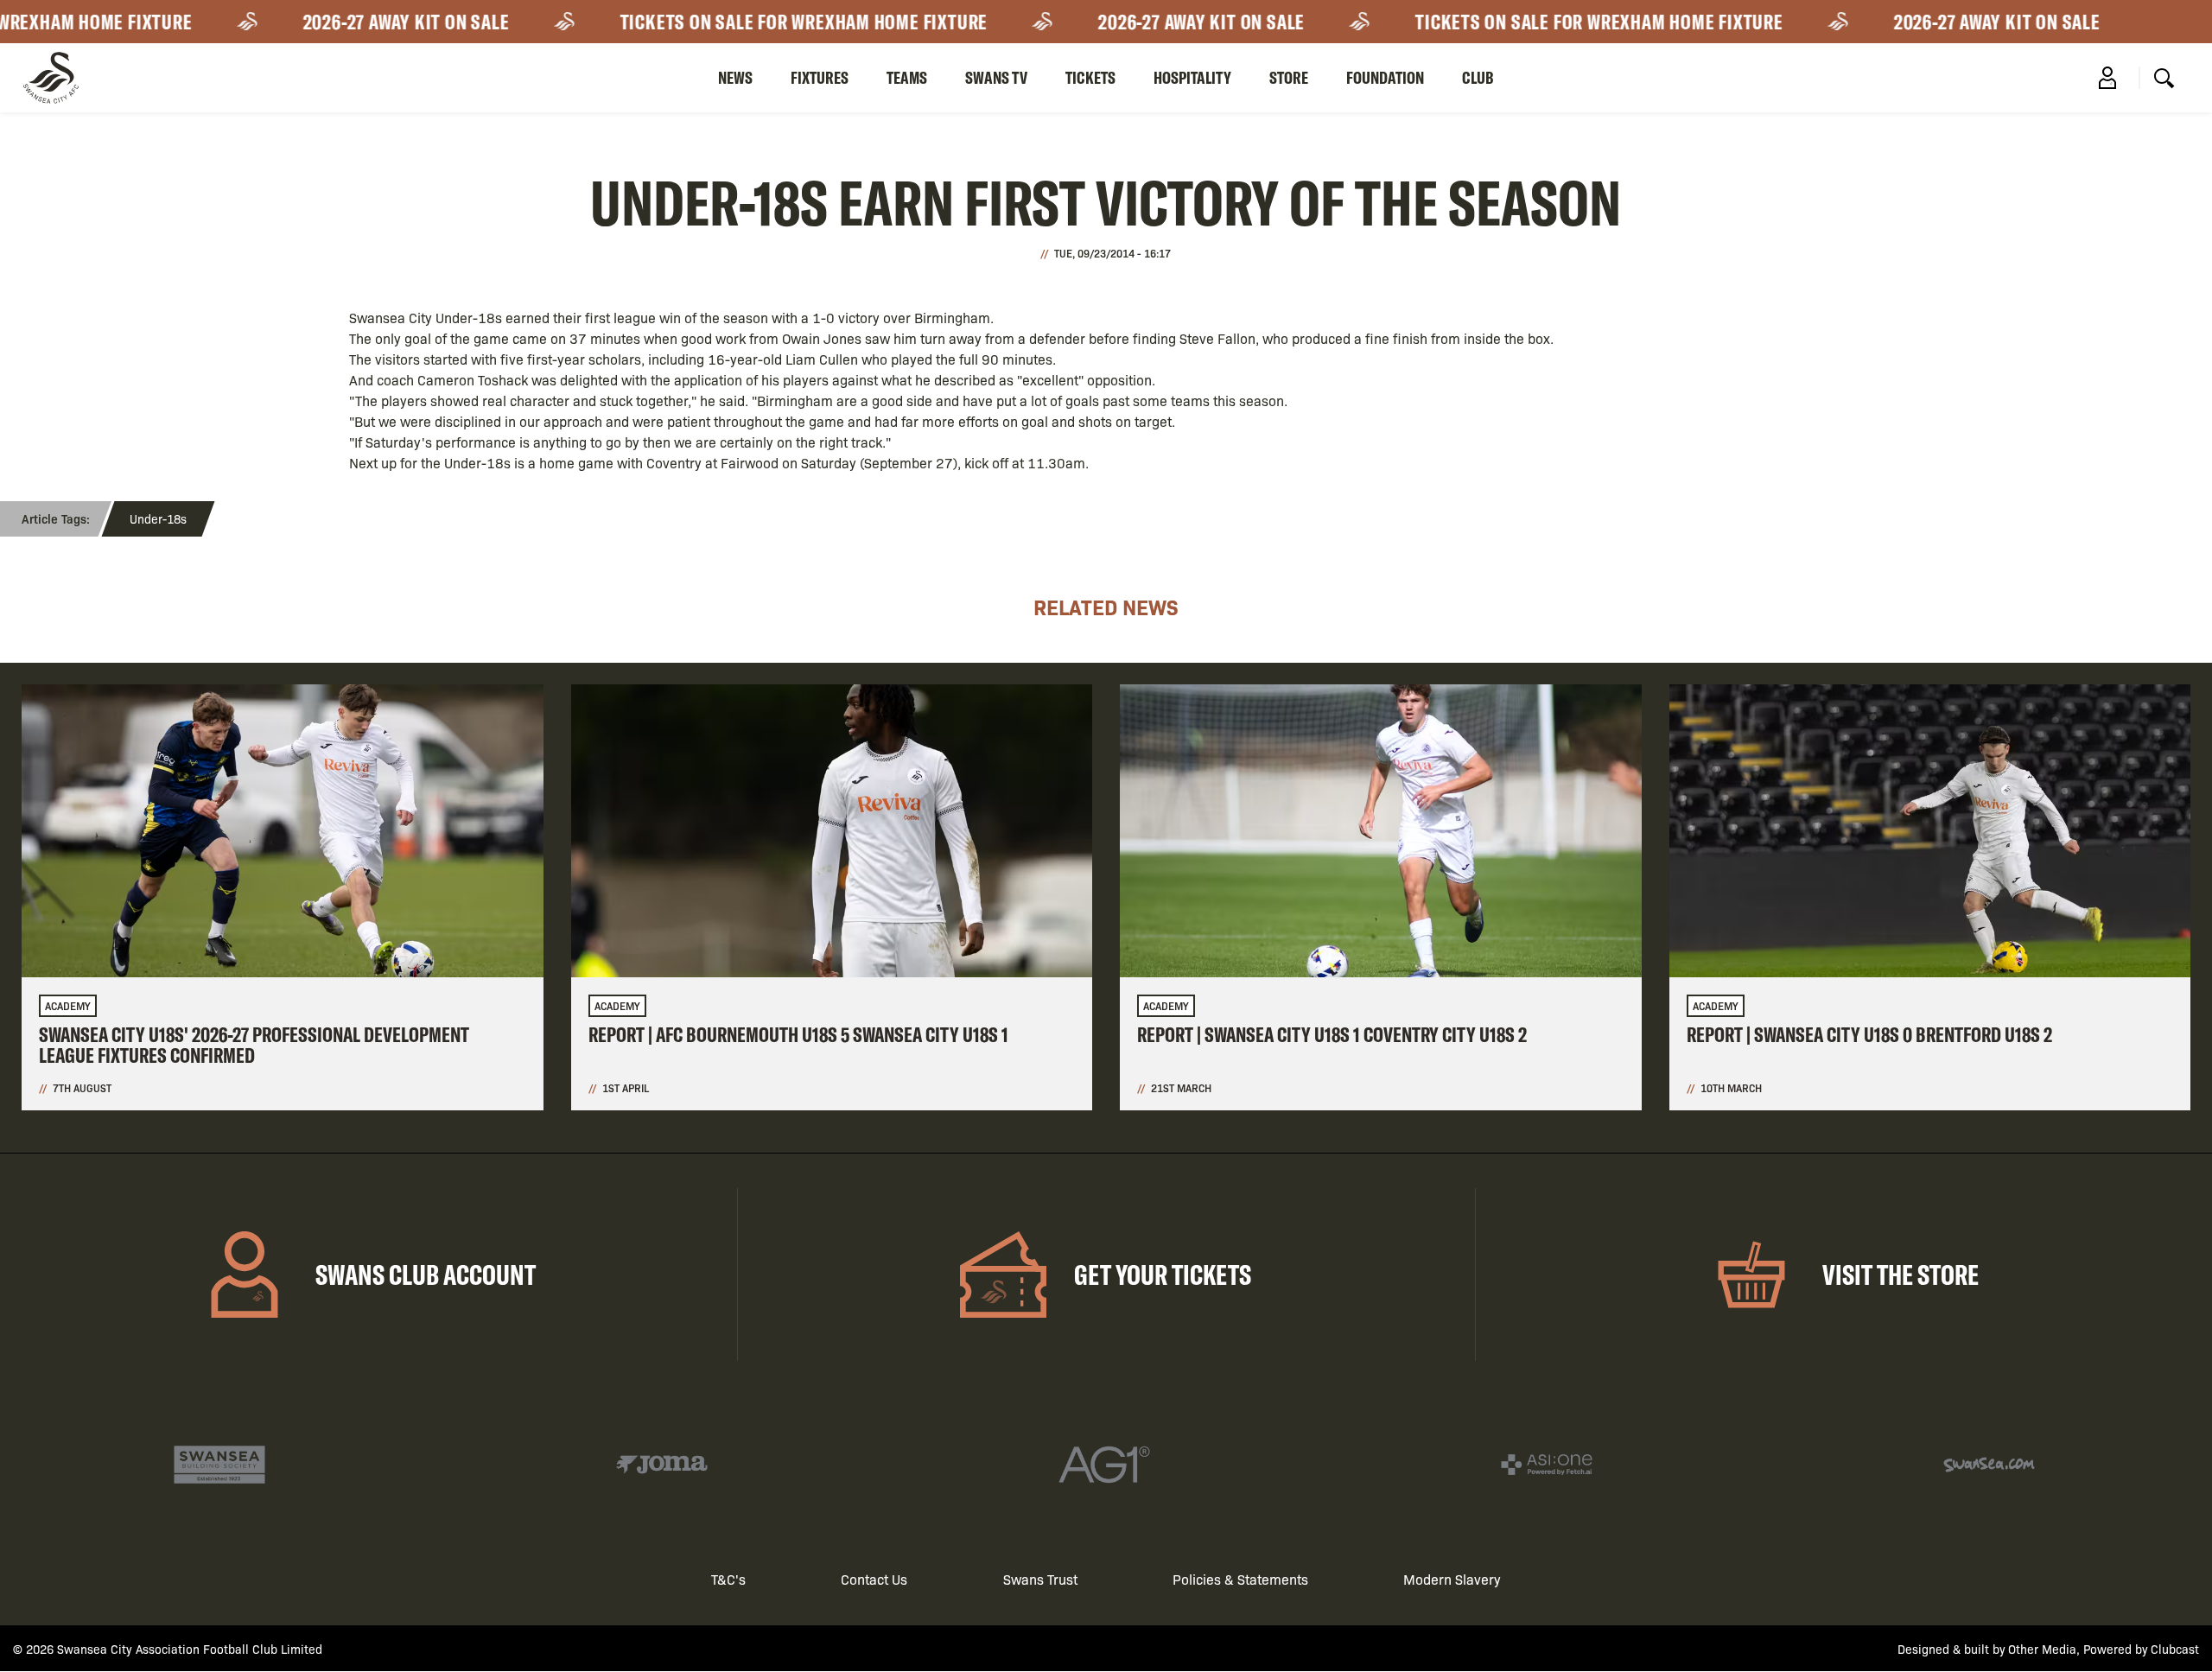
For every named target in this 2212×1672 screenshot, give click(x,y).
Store (1289, 77)
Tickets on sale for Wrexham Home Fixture (775, 22)
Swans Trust (1040, 1579)
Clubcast (2175, 1649)
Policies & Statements (1240, 1579)
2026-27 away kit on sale (377, 22)
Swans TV (996, 77)
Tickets (1090, 77)
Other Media (2042, 1649)
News (735, 77)
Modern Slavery (1452, 1579)
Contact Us (874, 1579)
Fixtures (820, 77)
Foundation (1385, 77)
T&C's (728, 1579)
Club (1478, 77)
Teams (907, 77)
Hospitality (1192, 77)
